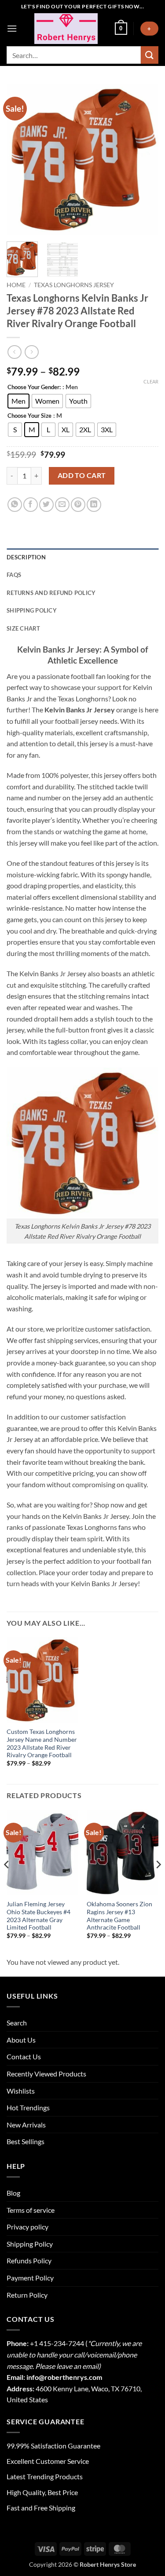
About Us (21, 2040)
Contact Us (24, 2056)
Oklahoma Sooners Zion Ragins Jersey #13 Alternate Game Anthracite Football (119, 1916)
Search (17, 2023)
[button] (12, 28)
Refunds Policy (29, 2260)
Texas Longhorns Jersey (74, 285)
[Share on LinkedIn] (94, 505)
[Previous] (21, 159)
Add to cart (82, 475)
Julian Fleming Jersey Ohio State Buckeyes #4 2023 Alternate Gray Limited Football (38, 1916)
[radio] (18, 401)
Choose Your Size (29, 416)
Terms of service (31, 2210)
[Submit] (150, 55)
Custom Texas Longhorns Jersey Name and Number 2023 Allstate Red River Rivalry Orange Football (42, 1743)
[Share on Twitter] (46, 505)
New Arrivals (26, 2125)
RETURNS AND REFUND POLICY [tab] (51, 593)
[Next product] (14, 352)
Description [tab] (26, 557)
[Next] (144, 159)
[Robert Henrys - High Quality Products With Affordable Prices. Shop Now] (66, 29)
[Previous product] (31, 352)
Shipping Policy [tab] (32, 610)
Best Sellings (26, 2141)
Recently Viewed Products (46, 2074)
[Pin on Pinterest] (78, 505)
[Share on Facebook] (31, 505)
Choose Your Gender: (34, 387)
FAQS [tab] (14, 575)
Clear (151, 381)
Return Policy (27, 2295)
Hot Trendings (28, 2107)
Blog (13, 2193)
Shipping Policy (30, 2244)
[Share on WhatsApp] (15, 505)
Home (16, 285)
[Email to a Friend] (62, 505)
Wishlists (21, 2091)
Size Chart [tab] (24, 628)
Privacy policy (27, 2227)
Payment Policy (30, 2278)
